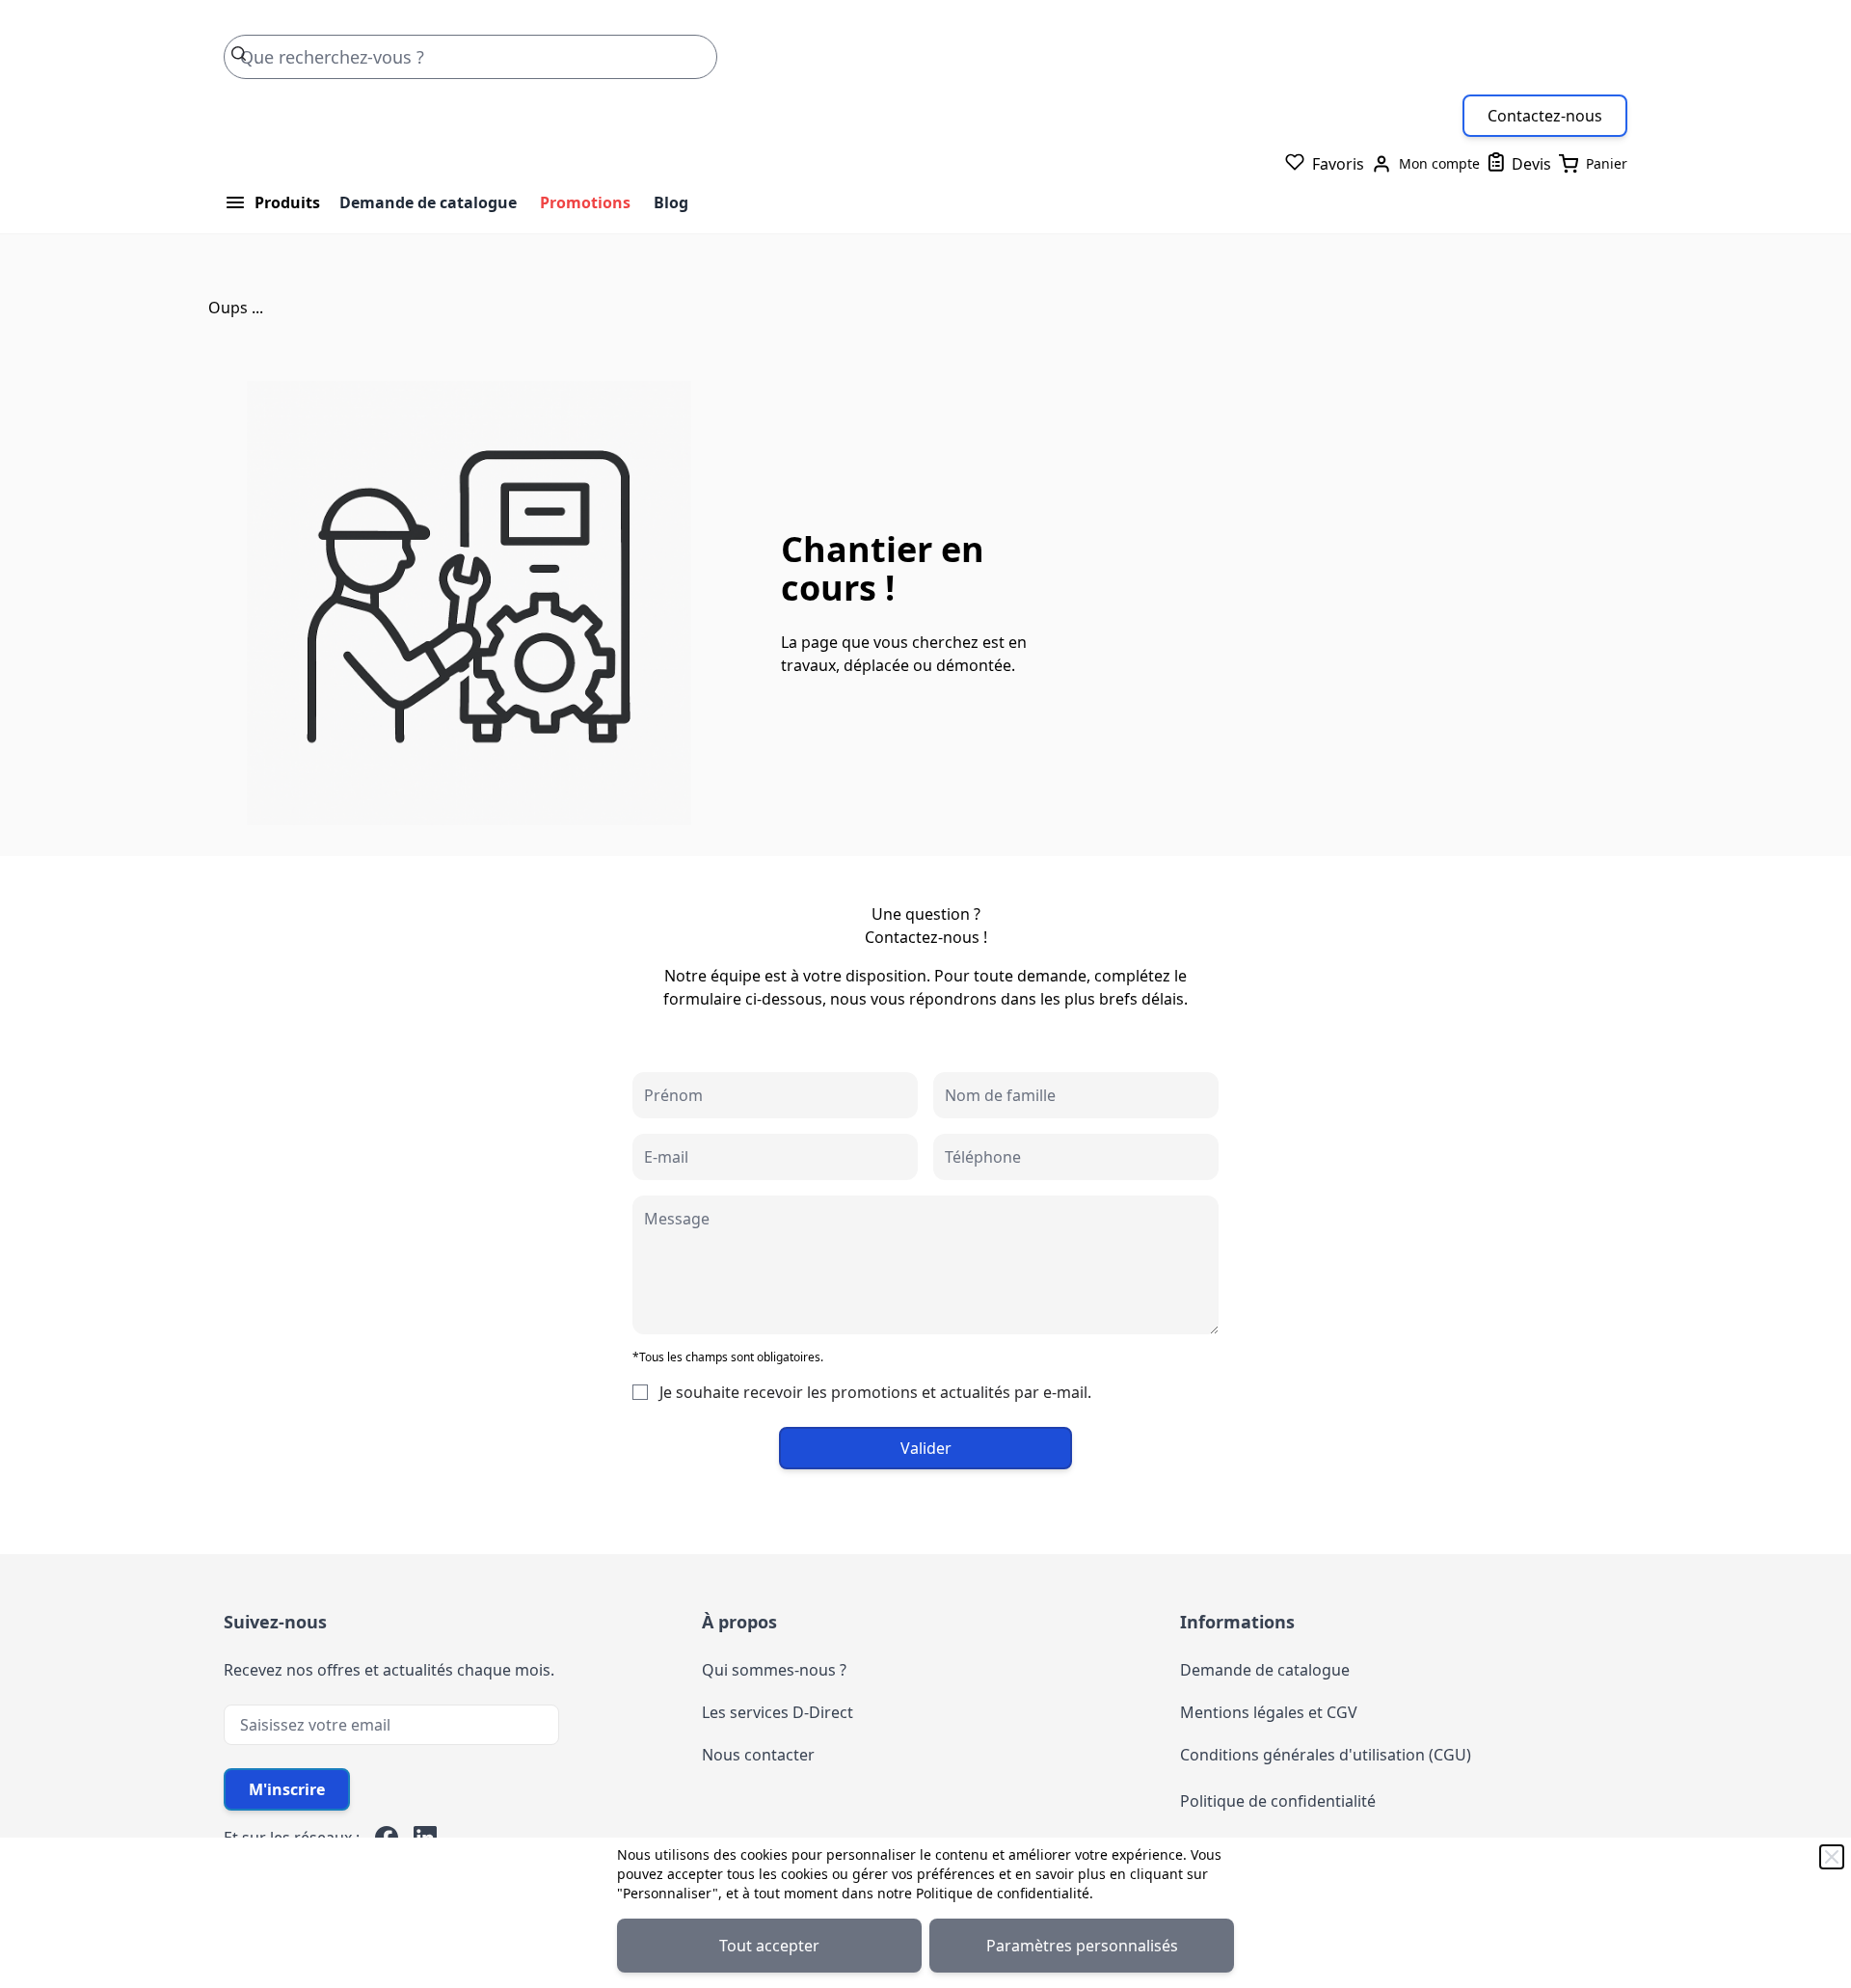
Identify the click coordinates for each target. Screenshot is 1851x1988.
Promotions (585, 202)
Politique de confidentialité (1003, 1893)
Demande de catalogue (428, 202)
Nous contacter (758, 1755)
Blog (671, 202)
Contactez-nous (1545, 116)
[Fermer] (1832, 1857)
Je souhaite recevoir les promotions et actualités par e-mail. (875, 1392)
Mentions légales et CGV (1269, 1712)
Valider (926, 1448)
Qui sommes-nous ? (774, 1670)
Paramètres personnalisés (1082, 1946)
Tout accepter (769, 1946)
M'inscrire (287, 1789)
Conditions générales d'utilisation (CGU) (1326, 1755)
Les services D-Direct (778, 1712)
